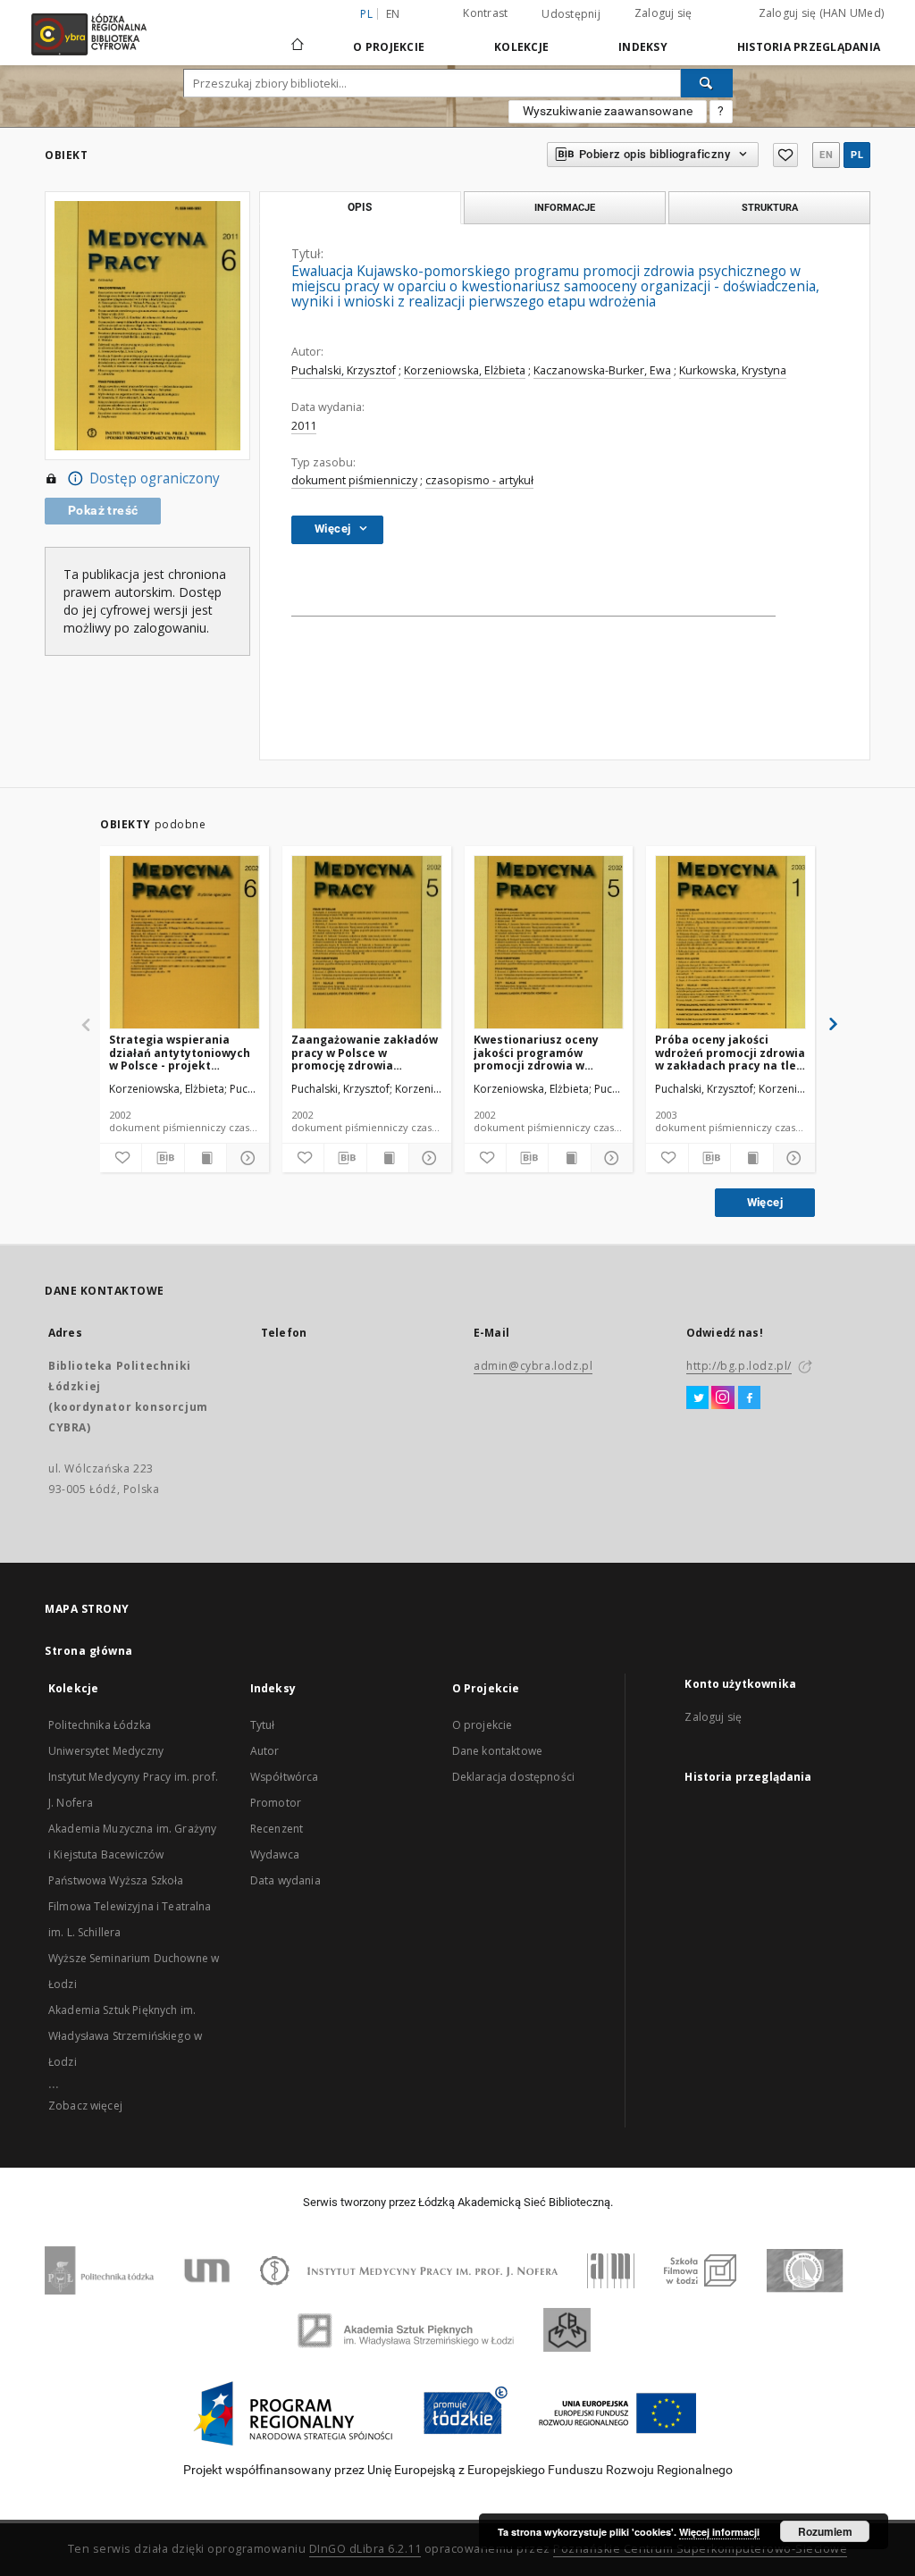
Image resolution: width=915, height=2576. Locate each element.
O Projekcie (389, 47)
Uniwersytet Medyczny (106, 1751)
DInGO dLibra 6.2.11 (365, 2549)
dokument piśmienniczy (354, 480)
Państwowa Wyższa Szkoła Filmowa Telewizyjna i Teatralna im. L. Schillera (130, 1906)
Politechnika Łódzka (100, 1725)
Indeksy (643, 47)
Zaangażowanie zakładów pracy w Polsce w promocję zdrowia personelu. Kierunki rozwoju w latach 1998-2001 (365, 1052)
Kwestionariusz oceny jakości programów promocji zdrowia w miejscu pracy (536, 1052)
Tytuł (263, 1725)
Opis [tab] (360, 207)
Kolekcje (521, 47)
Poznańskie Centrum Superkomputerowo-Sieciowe (700, 2549)
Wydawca (275, 1854)
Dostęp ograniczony (155, 478)
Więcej (765, 1202)
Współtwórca (285, 1777)
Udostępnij (571, 14)
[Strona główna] (298, 37)
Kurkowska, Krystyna (733, 370)
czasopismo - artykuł (479, 480)
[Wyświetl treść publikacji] (206, 1158)
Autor (265, 1751)
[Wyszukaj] (707, 83)
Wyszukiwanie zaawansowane (608, 111)
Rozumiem (825, 2531)
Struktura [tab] (770, 207)
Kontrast (485, 13)
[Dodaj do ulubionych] (785, 155)
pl (857, 155)
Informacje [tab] (565, 207)
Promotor (276, 1803)
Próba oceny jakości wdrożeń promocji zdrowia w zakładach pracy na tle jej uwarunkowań (730, 1052)
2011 (304, 426)
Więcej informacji (719, 2532)
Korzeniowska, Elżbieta (465, 370)
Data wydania (285, 1880)
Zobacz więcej (85, 2106)
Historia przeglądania (809, 47)
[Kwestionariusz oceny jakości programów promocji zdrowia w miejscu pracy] (549, 943)
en (393, 14)
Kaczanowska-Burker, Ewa (602, 370)
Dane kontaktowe (497, 1751)
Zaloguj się (663, 13)
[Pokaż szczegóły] (245, 1158)
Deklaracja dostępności (513, 1777)
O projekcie (483, 1725)
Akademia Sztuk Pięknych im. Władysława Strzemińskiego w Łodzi (125, 2036)
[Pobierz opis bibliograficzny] (163, 1158)
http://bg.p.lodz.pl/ (739, 1366)
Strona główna (89, 1651)
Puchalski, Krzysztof (344, 370)
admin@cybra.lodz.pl (533, 1366)
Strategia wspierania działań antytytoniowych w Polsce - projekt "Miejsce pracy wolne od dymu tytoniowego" (180, 1052)
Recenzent (277, 1829)
